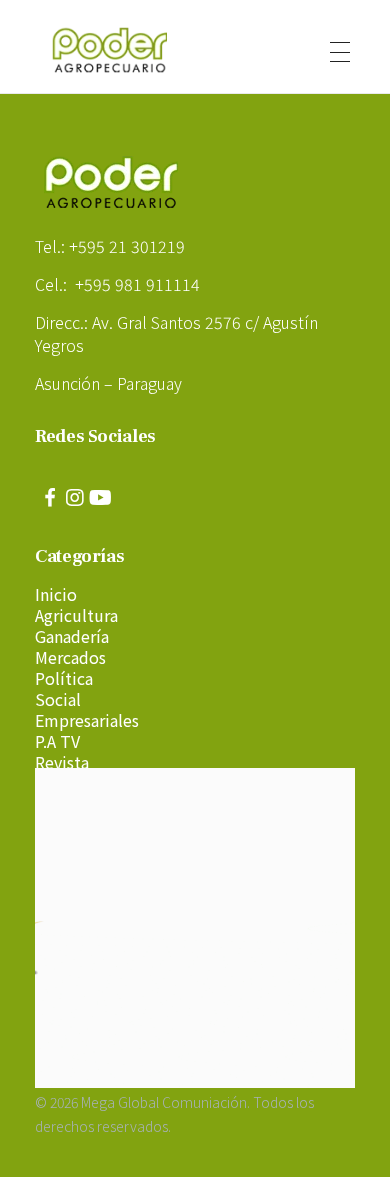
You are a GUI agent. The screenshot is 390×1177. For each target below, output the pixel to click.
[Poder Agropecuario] (120, 50)
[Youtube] (100, 498)
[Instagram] (75, 498)
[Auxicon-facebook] (50, 498)
